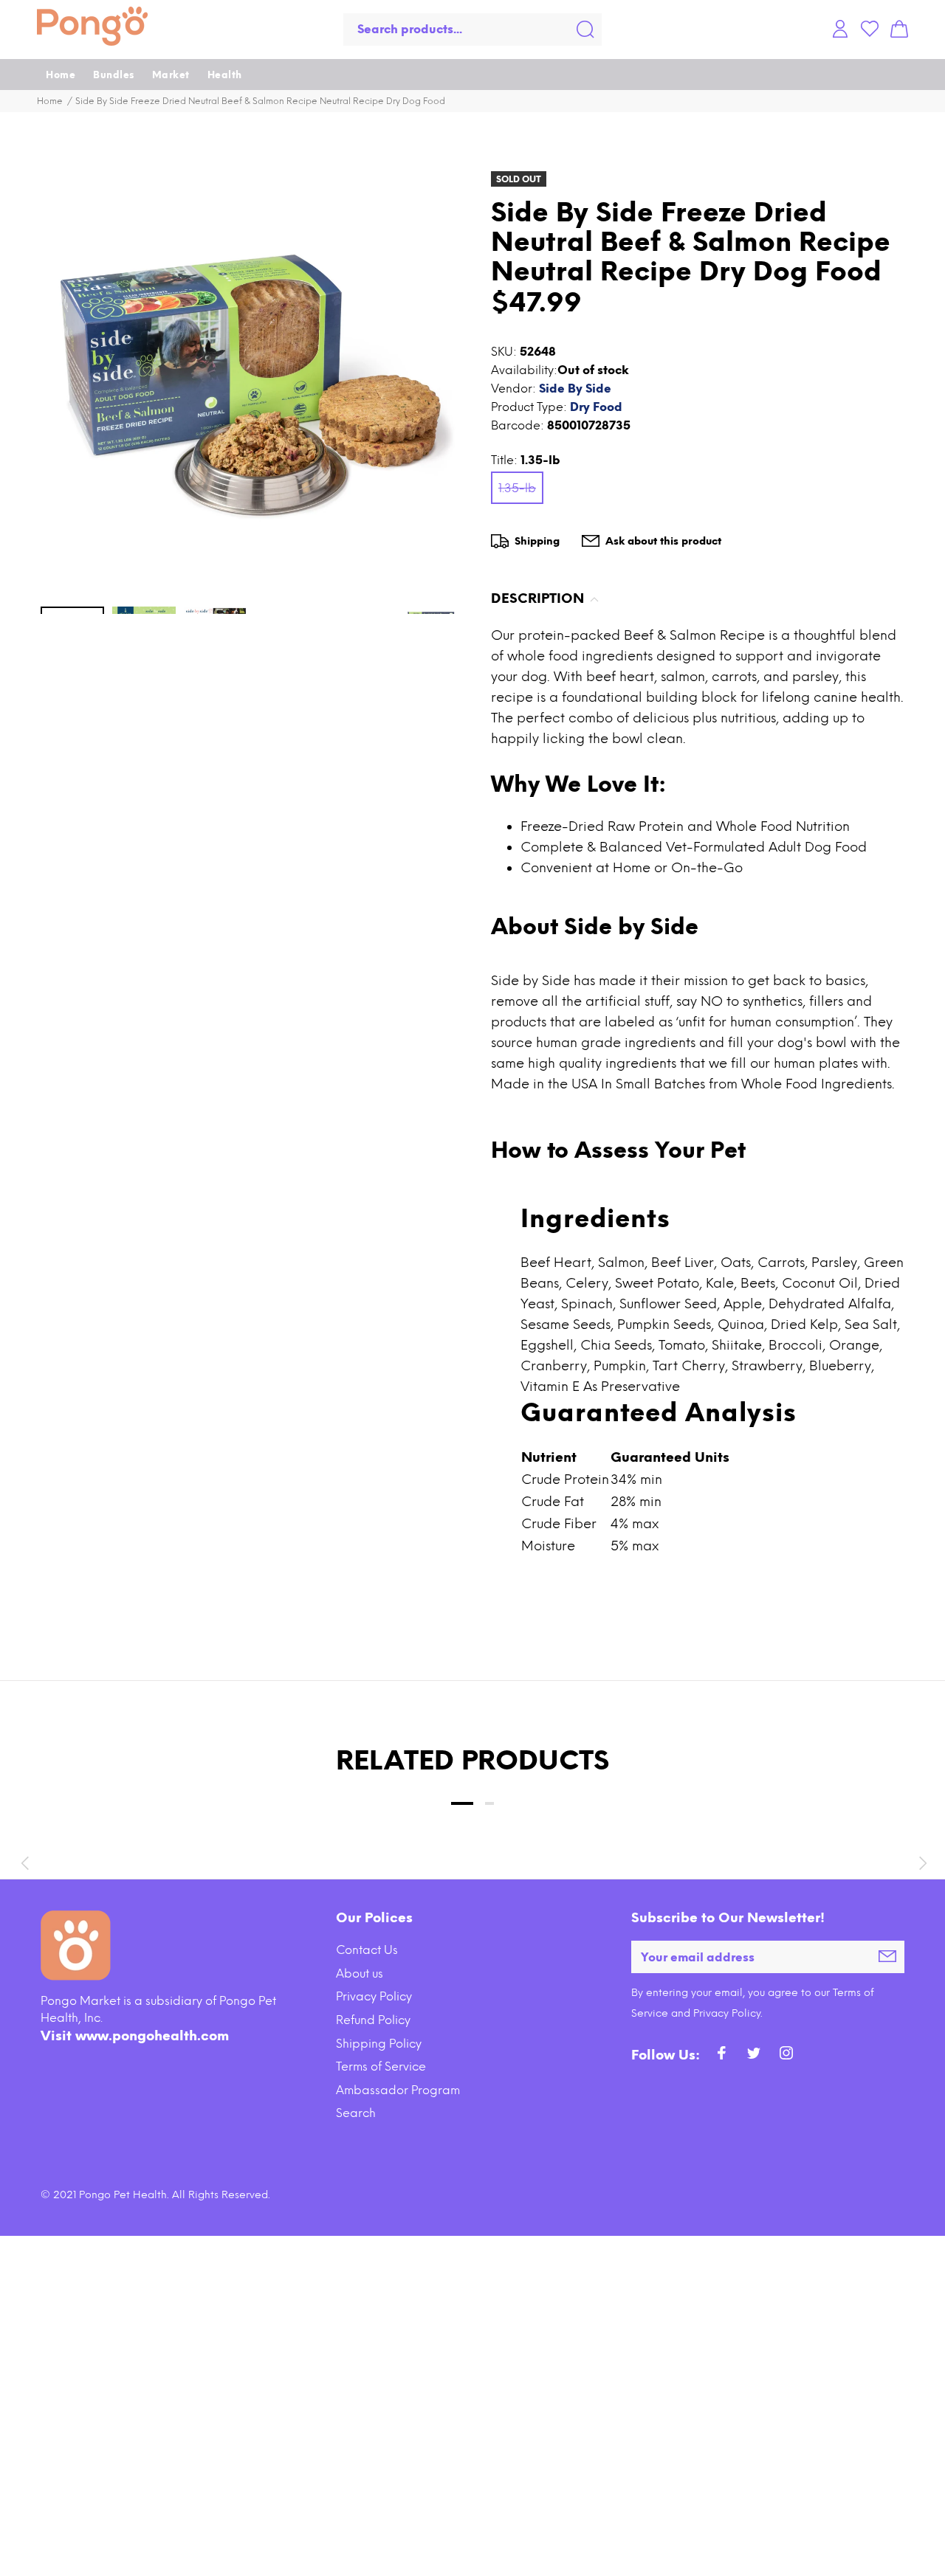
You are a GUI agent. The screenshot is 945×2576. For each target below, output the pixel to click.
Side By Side (575, 389)
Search (356, 2113)
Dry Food (596, 407)
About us (360, 1974)
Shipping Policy (379, 2044)
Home (50, 101)
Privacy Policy (374, 1996)
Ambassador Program (398, 2090)
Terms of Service (381, 2066)
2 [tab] (489, 1803)
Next (921, 1863)
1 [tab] (462, 1803)
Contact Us (367, 1950)
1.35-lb (517, 488)
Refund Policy (373, 2020)
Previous (24, 1863)
